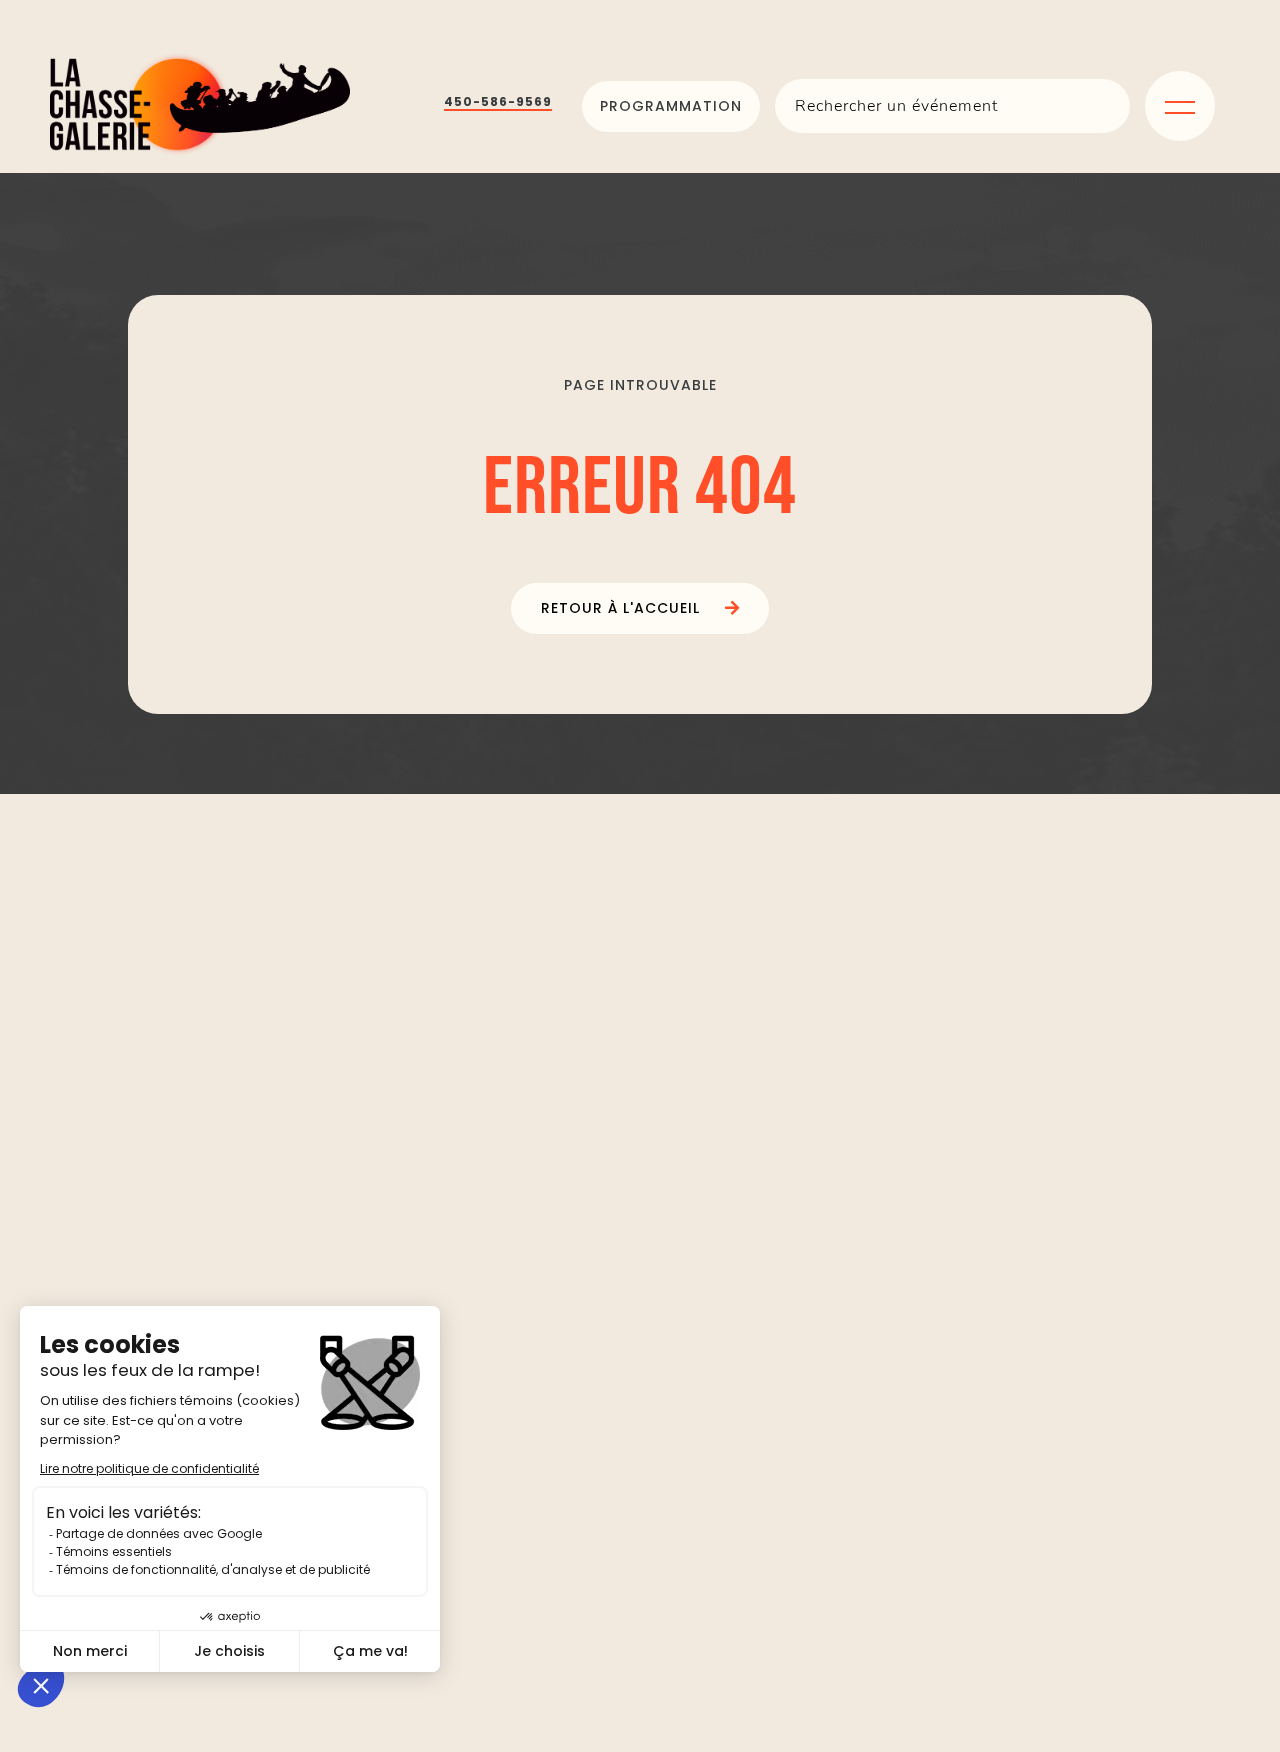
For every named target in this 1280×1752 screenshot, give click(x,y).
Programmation (671, 106)
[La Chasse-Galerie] (200, 106)
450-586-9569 (498, 101)
